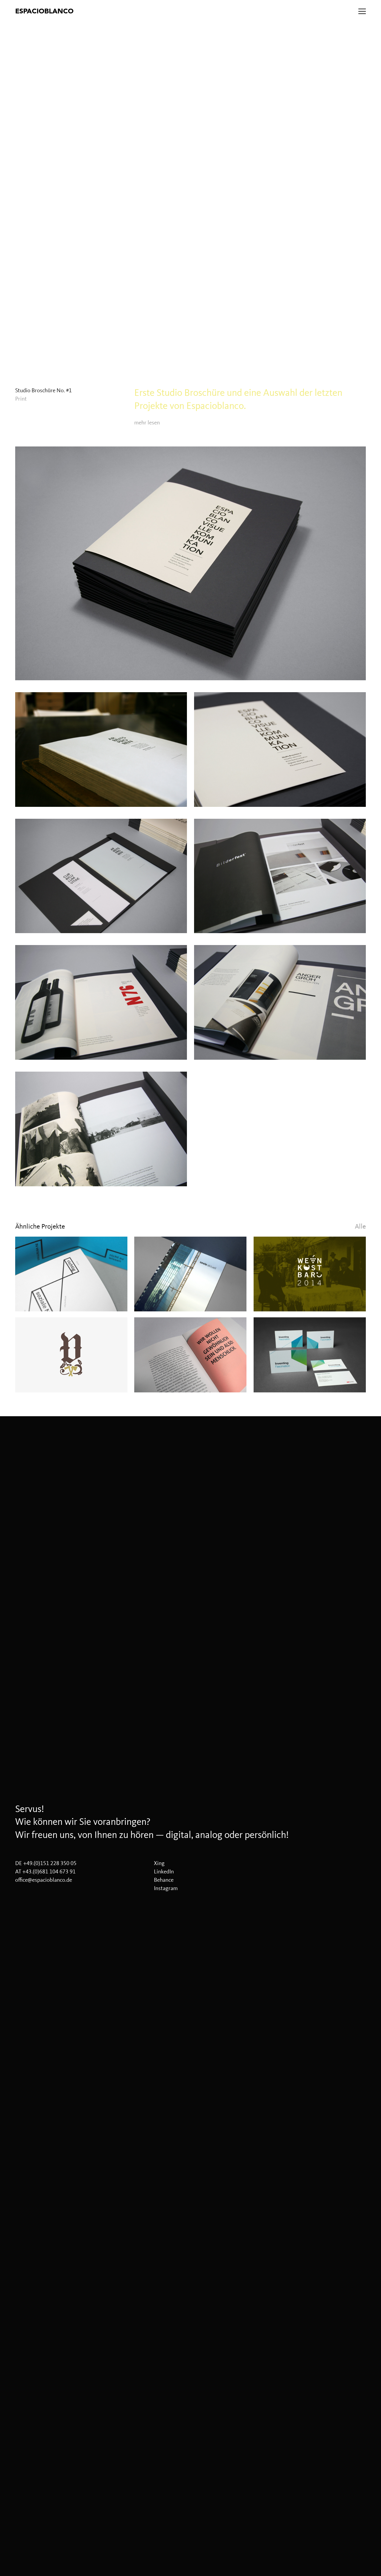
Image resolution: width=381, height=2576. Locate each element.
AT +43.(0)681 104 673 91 (45, 1872)
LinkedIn (164, 1872)
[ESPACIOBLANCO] (120, 11)
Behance (164, 1880)
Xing (159, 1863)
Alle (360, 1226)
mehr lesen (147, 423)
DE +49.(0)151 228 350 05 (46, 1863)
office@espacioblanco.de (44, 1880)
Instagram (166, 1888)
